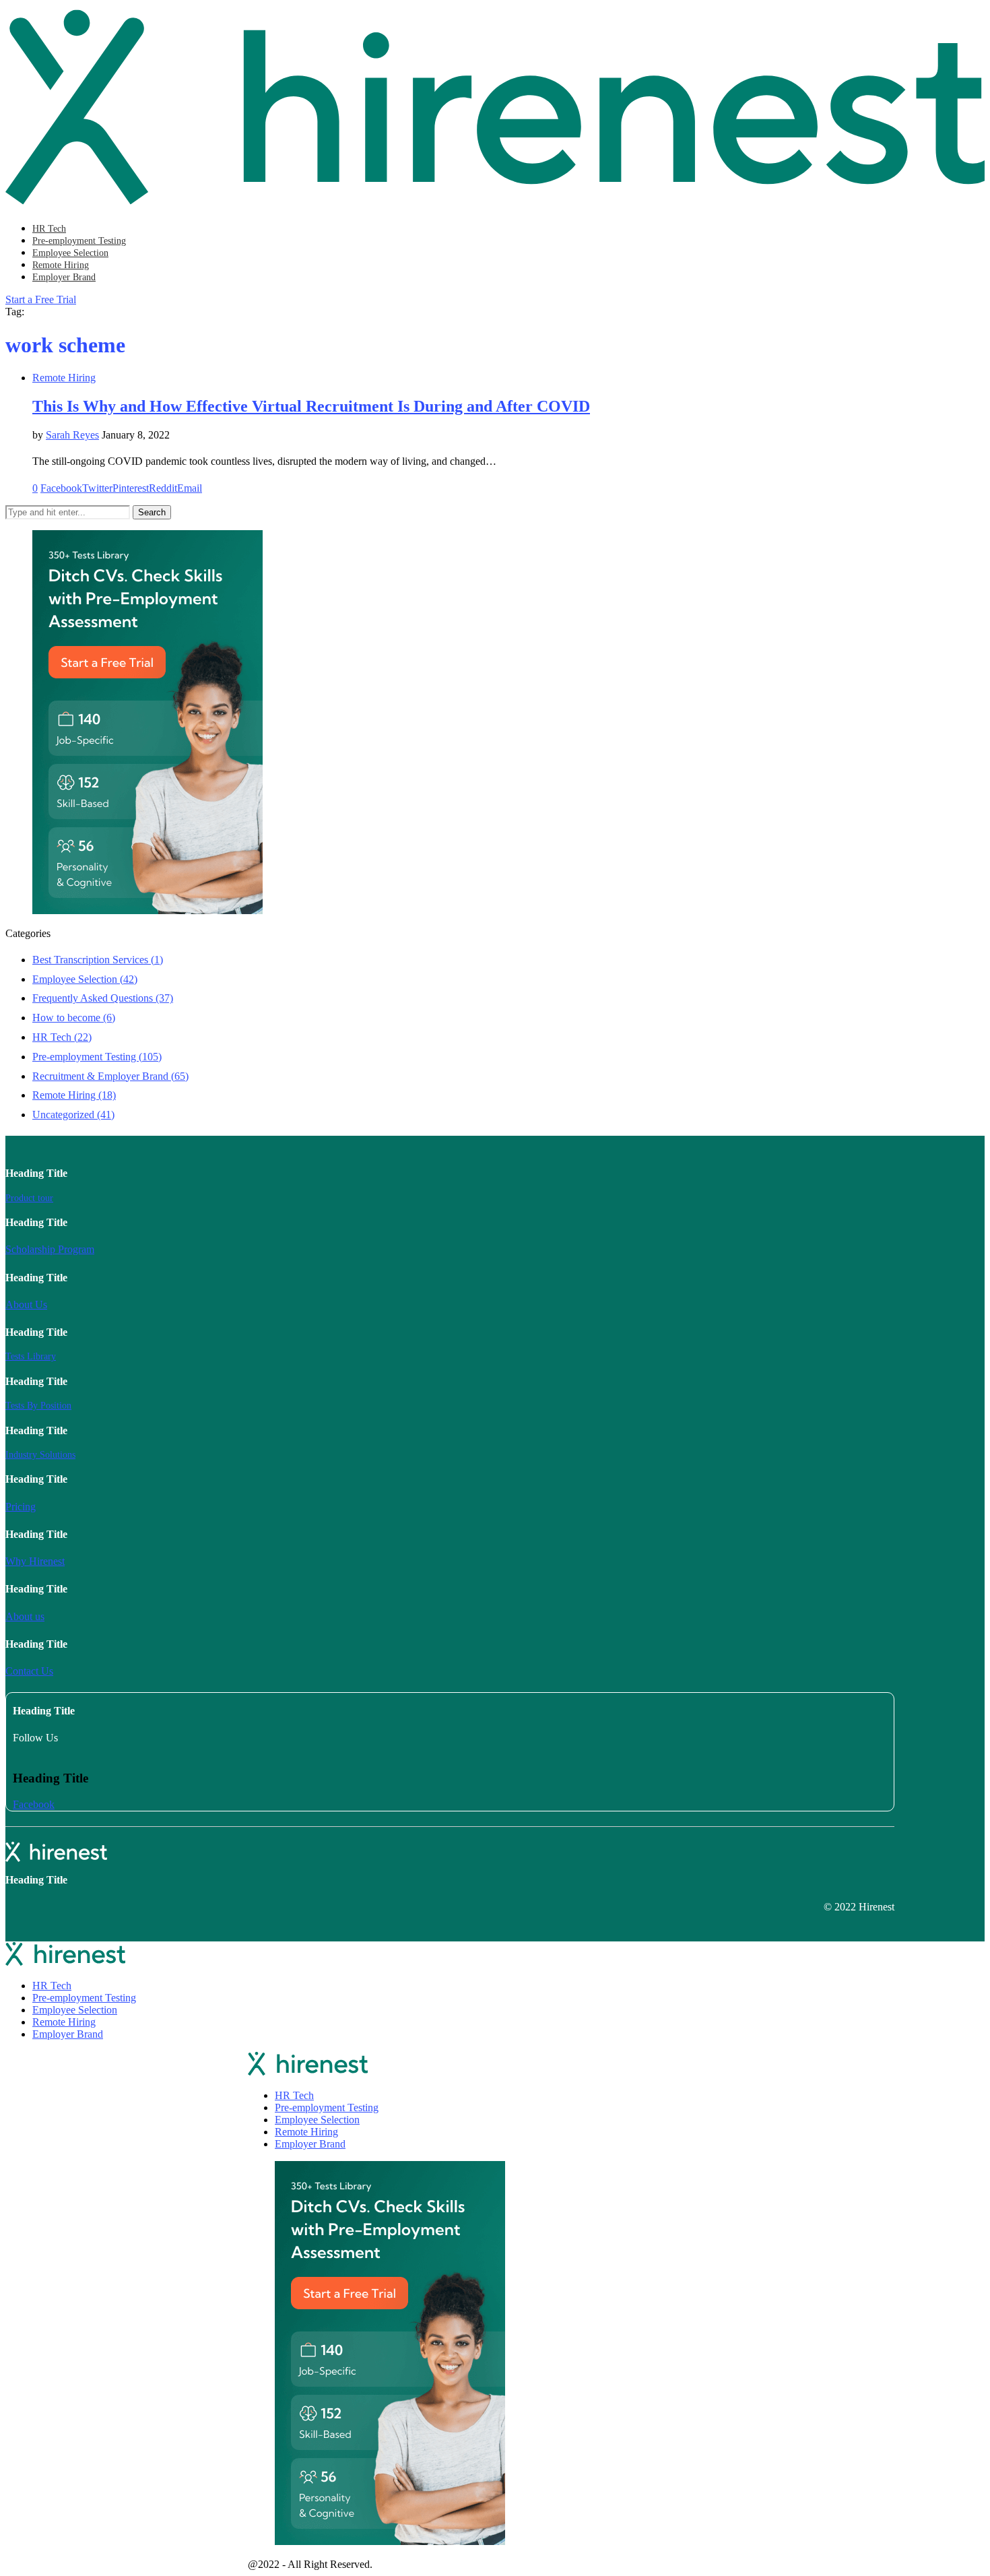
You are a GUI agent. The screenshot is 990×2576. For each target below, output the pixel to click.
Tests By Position (38, 1406)
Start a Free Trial (41, 299)
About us (25, 1616)
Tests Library (31, 1356)
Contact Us (29, 1671)
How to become (74, 1018)
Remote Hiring (61, 265)
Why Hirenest (35, 1561)
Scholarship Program (50, 1249)
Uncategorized (73, 1115)
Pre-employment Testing (79, 241)
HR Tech (49, 229)
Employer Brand (64, 277)
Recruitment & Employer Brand (110, 1076)
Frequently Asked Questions (103, 998)
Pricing (21, 1507)
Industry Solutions (40, 1455)
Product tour (29, 1198)
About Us (26, 1305)
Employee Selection (70, 253)
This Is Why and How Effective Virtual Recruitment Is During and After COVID (311, 406)
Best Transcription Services (98, 960)
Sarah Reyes (72, 435)
